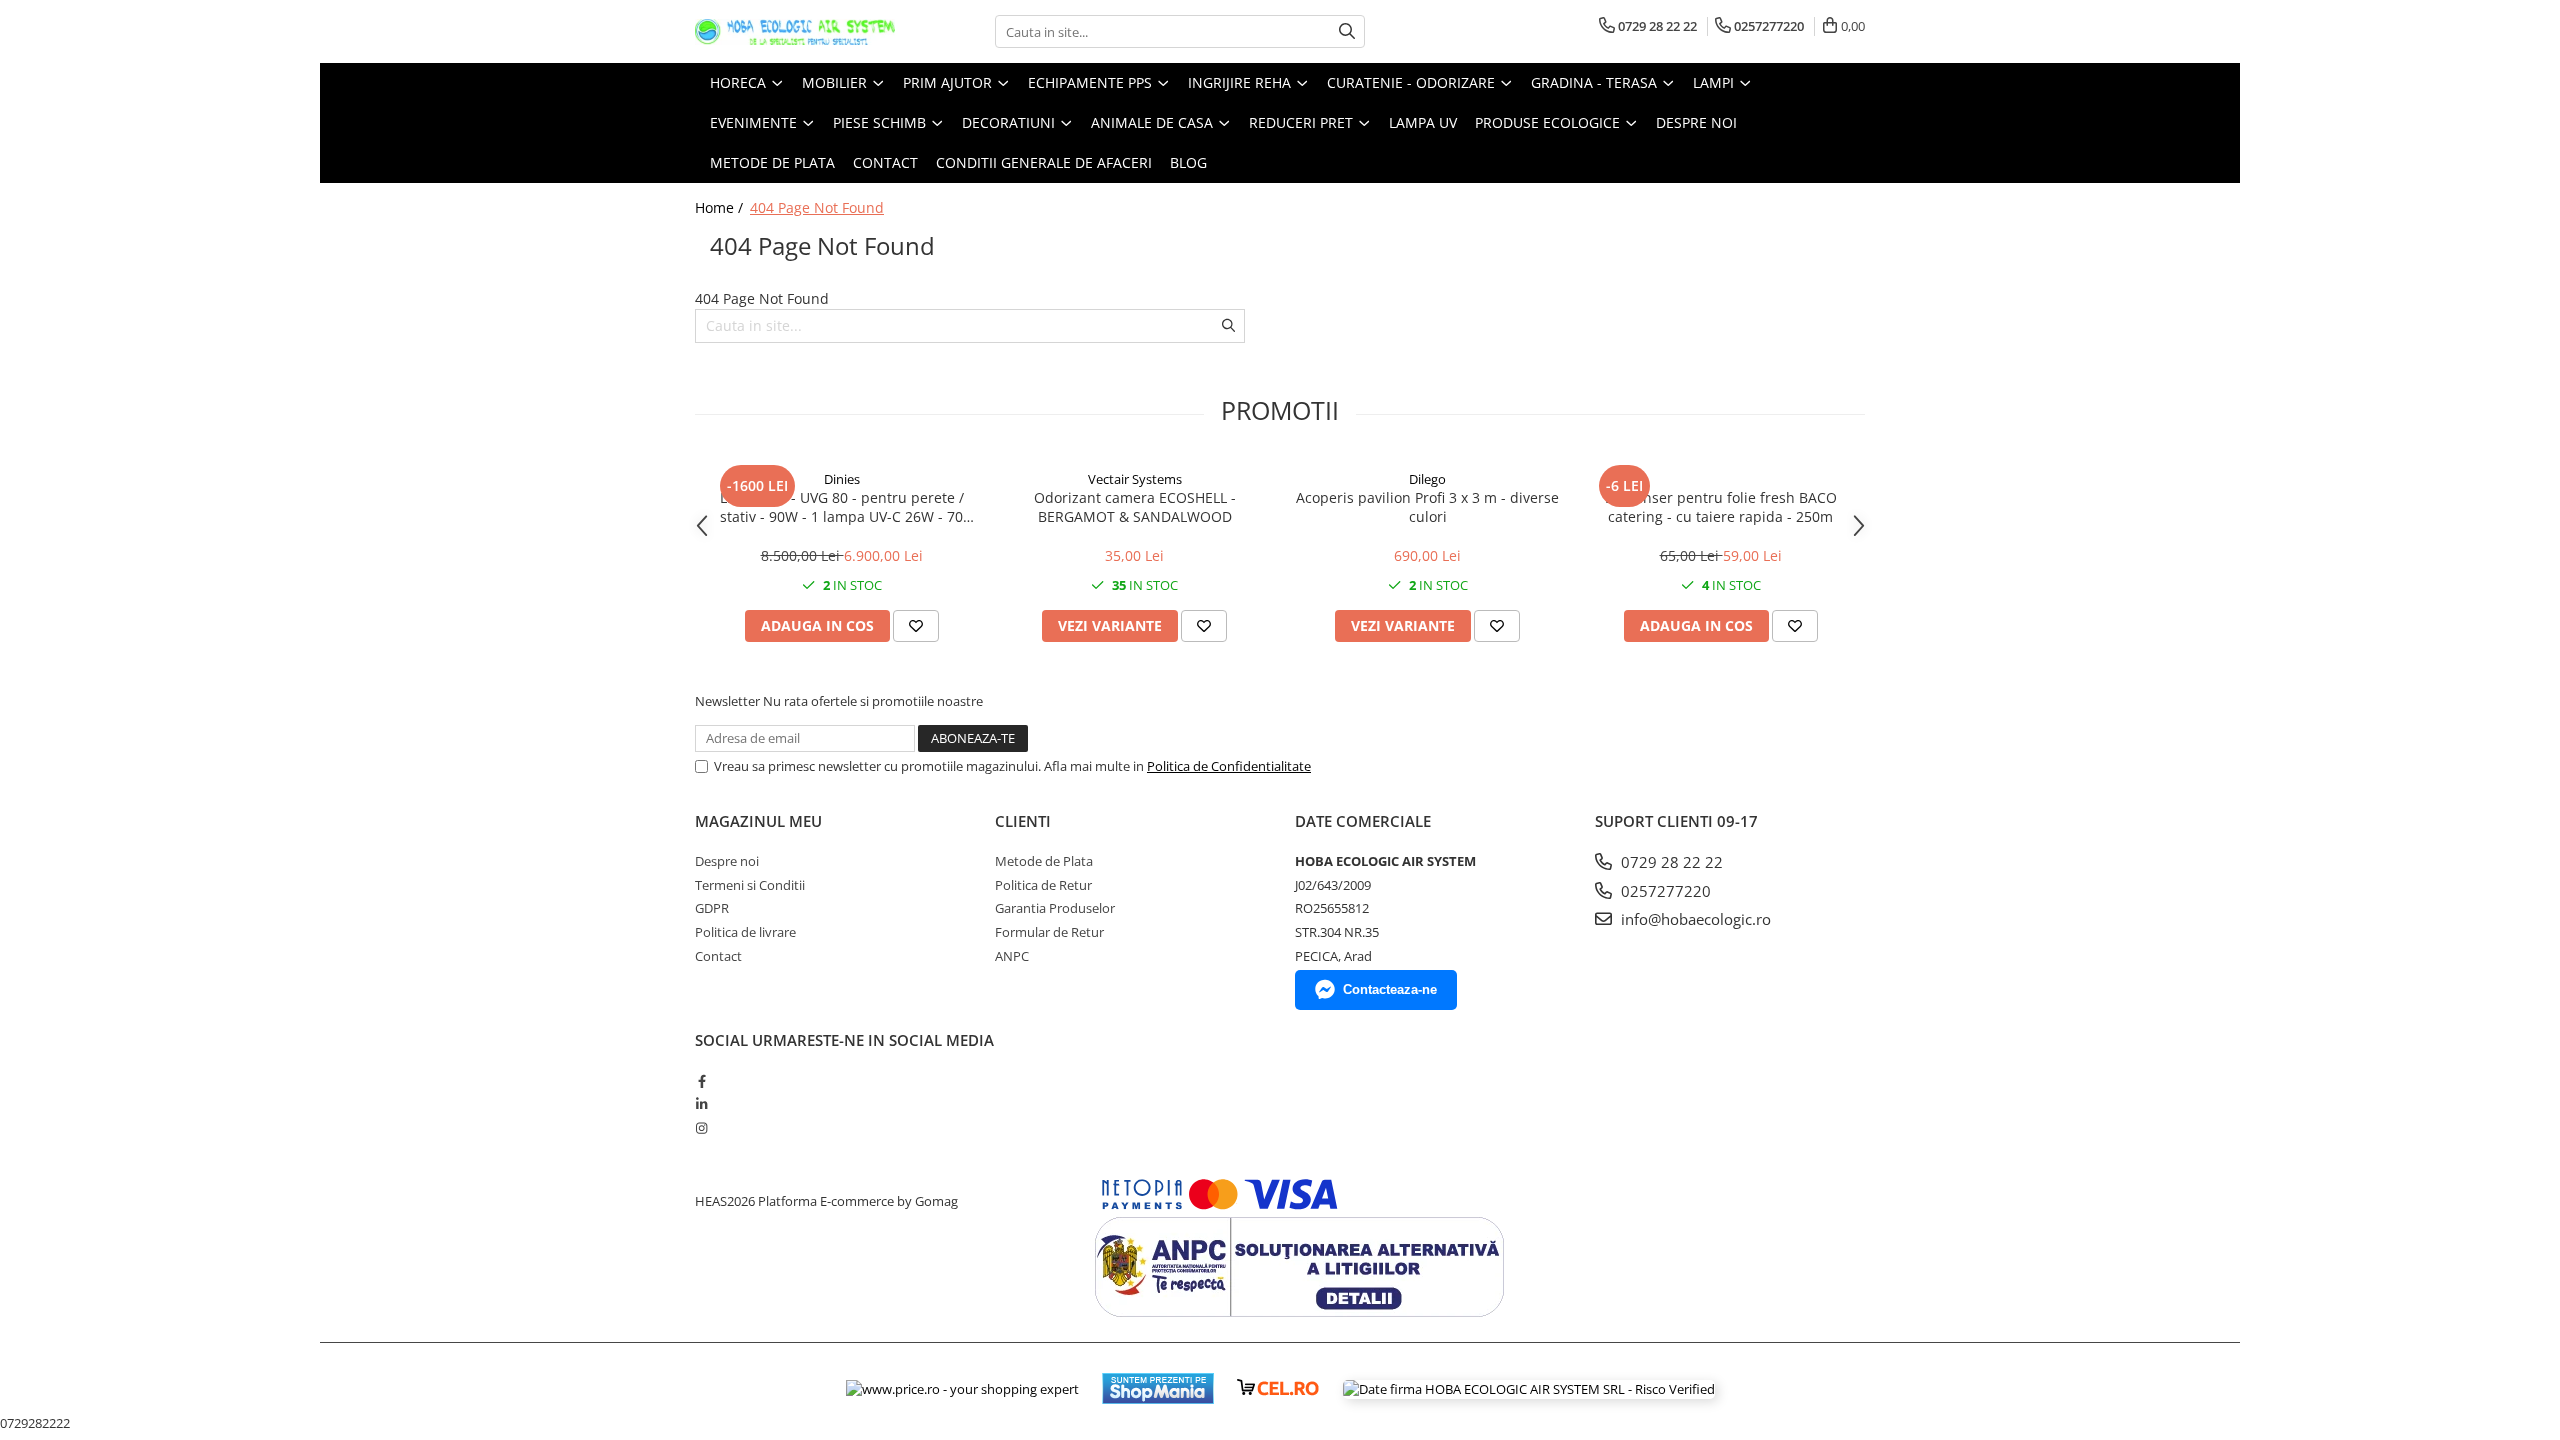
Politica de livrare (745, 932)
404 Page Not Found (817, 207)
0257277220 (1664, 891)
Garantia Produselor (1055, 908)
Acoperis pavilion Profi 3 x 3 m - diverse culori (1427, 507)
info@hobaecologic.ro (1694, 919)
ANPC (1012, 956)
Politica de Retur (1043, 885)
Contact (718, 956)
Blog (1188, 162)
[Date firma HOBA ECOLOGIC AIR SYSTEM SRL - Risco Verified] (1529, 1389)
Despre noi (1696, 122)
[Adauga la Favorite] (916, 626)
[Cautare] (1347, 31)
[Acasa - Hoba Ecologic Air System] (795, 32)
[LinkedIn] (701, 1104)
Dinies (842, 479)
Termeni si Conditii (750, 885)
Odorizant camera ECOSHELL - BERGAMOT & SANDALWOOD (1135, 507)
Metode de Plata (772, 162)
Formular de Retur (1049, 932)
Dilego (1427, 479)
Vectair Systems (1135, 479)
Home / (721, 207)
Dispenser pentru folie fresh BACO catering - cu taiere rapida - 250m (1721, 507)
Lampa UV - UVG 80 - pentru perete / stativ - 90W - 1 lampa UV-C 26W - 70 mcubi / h (842, 507)
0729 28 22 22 (1670, 862)
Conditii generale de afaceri (1044, 162)
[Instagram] (701, 1128)
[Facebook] (701, 1081)
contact (885, 162)
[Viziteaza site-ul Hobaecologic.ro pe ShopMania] (1158, 1388)
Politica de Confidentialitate (1229, 766)
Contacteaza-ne (1390, 989)
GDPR (712, 908)
